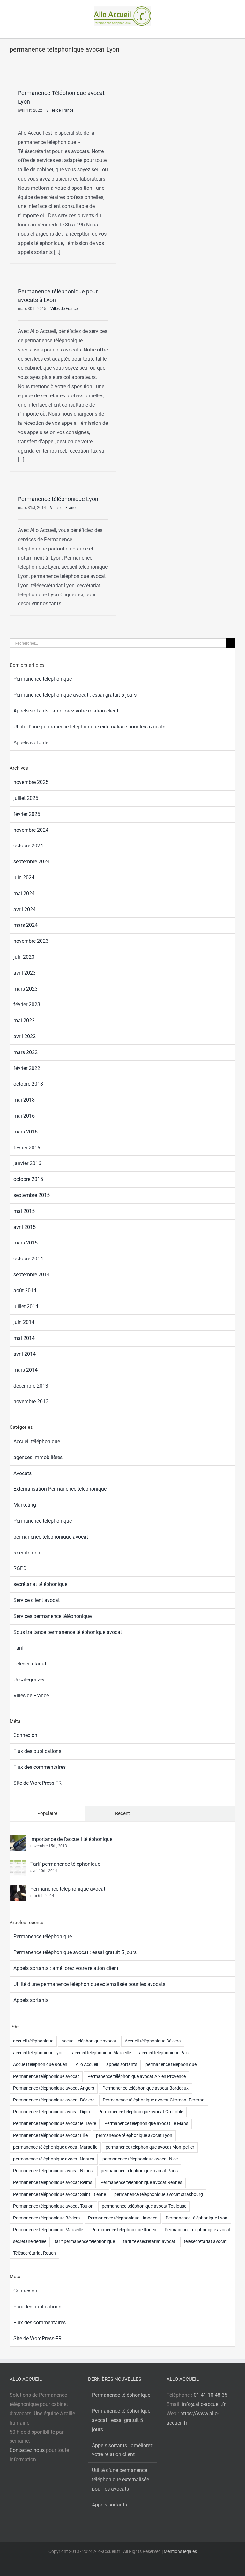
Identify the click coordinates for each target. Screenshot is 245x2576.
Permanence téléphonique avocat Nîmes (53, 2171)
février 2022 (27, 1068)
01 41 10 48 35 (211, 2395)
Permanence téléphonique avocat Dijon (52, 2112)
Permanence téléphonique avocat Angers (54, 2088)
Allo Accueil (87, 2065)
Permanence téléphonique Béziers (46, 2218)
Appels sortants (31, 743)
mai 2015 (24, 1211)
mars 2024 (26, 925)
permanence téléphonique (171, 2065)
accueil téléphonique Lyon (38, 2053)
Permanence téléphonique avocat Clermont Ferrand (154, 2100)
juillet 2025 (26, 798)
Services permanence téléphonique (52, 1616)
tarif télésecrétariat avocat (149, 2242)
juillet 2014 (26, 1306)
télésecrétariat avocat (205, 2242)
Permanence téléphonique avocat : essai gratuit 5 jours (75, 695)
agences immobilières (38, 1457)
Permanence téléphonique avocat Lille (50, 2135)
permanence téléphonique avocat (51, 1537)
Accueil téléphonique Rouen (40, 2065)
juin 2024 (24, 878)
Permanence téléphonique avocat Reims (53, 2183)
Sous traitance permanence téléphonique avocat (68, 1632)
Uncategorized (30, 1680)
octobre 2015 (28, 1179)
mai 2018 (24, 1100)
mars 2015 (26, 1243)
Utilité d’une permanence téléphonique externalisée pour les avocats (89, 727)
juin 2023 (24, 957)
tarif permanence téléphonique (85, 2242)
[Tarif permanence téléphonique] (18, 1864)
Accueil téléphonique (37, 1441)
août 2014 (25, 1291)
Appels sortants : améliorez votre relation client (66, 711)
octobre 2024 (28, 846)
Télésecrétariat (30, 1664)
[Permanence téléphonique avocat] (18, 1889)
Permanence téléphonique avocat (68, 1889)
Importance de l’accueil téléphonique (71, 1839)
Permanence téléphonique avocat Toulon (53, 2206)
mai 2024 (24, 893)
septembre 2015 (32, 1195)
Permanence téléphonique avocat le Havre (55, 2124)
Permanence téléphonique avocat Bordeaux (145, 2088)
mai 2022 (24, 1020)
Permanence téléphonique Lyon (58, 499)
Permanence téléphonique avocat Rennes (141, 2183)
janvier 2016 (27, 1163)
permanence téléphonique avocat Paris (139, 2171)
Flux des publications (37, 1751)
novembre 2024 (31, 830)
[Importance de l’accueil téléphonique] (18, 1839)
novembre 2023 (31, 941)
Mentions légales (180, 2551)
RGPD (20, 1568)
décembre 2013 (31, 1386)
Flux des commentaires (40, 1767)
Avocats (22, 1473)
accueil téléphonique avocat (89, 2041)
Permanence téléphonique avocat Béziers (54, 2100)
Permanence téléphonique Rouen (124, 2230)
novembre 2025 (31, 782)
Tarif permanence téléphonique (65, 1864)
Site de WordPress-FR (37, 1783)
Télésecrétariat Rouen (34, 2253)
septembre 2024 (32, 862)
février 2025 (27, 814)
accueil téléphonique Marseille (101, 2053)
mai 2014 (24, 1338)
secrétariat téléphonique (40, 1584)
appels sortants (122, 2065)
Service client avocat (37, 1600)
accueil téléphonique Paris (165, 2053)
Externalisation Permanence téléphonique (60, 1489)
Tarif (19, 1648)
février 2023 (27, 1004)
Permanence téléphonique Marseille (48, 2230)
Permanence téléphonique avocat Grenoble (141, 2112)
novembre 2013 (31, 1402)
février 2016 (27, 1148)
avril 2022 (25, 1036)
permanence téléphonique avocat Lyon (134, 2135)
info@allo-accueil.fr (204, 2404)
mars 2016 (26, 1132)
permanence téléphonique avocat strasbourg (159, 2194)
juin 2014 (24, 1322)
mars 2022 (26, 1052)
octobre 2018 (28, 1084)
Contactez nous (27, 2450)
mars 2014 (26, 1370)
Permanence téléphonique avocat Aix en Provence (137, 2076)
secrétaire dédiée (30, 2242)
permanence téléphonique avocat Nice (140, 2159)
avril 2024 (25, 909)
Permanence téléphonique (43, 679)
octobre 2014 (28, 1259)
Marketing (25, 1505)
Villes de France (60, 110)
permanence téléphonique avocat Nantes (54, 2159)
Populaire (47, 1813)
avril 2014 (25, 1354)
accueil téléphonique (33, 2041)
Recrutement (28, 1553)
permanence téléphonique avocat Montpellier (150, 2147)
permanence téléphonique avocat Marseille (55, 2147)
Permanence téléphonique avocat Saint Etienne (59, 2194)
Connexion (25, 1735)
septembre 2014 (32, 1275)
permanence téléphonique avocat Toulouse (144, 2206)
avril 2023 (25, 973)
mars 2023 (26, 989)
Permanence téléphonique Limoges (123, 2218)
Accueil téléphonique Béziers (153, 2041)
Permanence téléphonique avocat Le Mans (146, 2124)
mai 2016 (24, 1116)
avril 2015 (25, 1227)
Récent (122, 1813)
